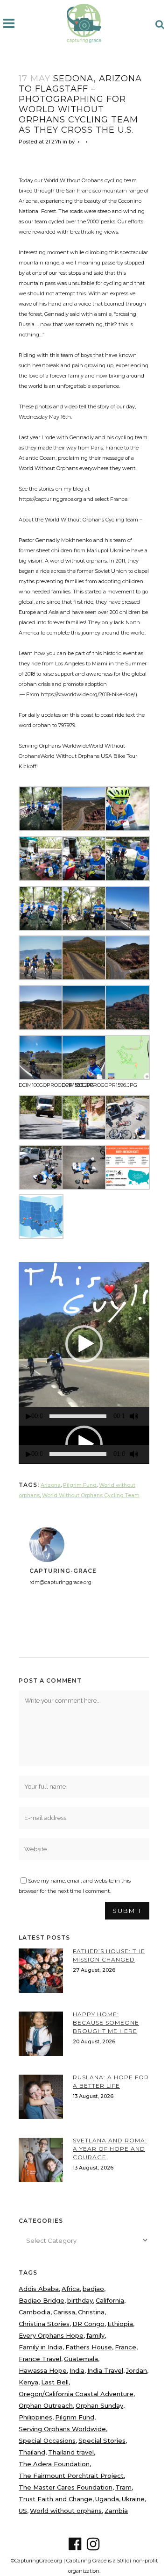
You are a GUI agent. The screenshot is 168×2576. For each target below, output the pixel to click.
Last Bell (55, 2382)
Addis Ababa (39, 2289)
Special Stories (102, 2440)
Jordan (136, 2370)
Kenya (28, 2382)
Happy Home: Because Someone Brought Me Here (106, 2023)
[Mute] (134, 1416)
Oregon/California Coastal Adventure (76, 2394)
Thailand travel (71, 2452)
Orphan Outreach (46, 2405)
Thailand (32, 2452)
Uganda (107, 2499)
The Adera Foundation (54, 2464)
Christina (91, 2312)
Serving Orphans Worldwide (62, 2429)
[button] (84, 1344)
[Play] (28, 1416)
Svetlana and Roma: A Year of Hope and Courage (110, 2149)
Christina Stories (44, 2324)
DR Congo (88, 2324)
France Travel (40, 2359)
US (23, 2511)
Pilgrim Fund (80, 1485)
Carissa (64, 2312)
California (110, 2300)
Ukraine (133, 2499)
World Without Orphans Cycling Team (91, 1495)
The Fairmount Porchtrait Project (71, 2476)
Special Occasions (47, 2440)
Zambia (116, 2511)
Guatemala (81, 2359)
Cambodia (35, 2312)
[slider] (78, 1416)
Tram (123, 2487)
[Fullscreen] (147, 1416)
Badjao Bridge (42, 2300)
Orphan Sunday (99, 2405)
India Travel (105, 2370)
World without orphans (66, 2511)
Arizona (51, 1485)
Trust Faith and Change (56, 2499)
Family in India (41, 2347)
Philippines (35, 2417)
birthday (80, 2300)
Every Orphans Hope (51, 2335)
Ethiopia (120, 2324)
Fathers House (89, 2347)
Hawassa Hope (43, 2370)
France (126, 2347)
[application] (84, 1344)
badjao (93, 2289)
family (95, 2335)
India (77, 2370)
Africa (71, 2289)
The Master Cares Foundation (66, 2487)
